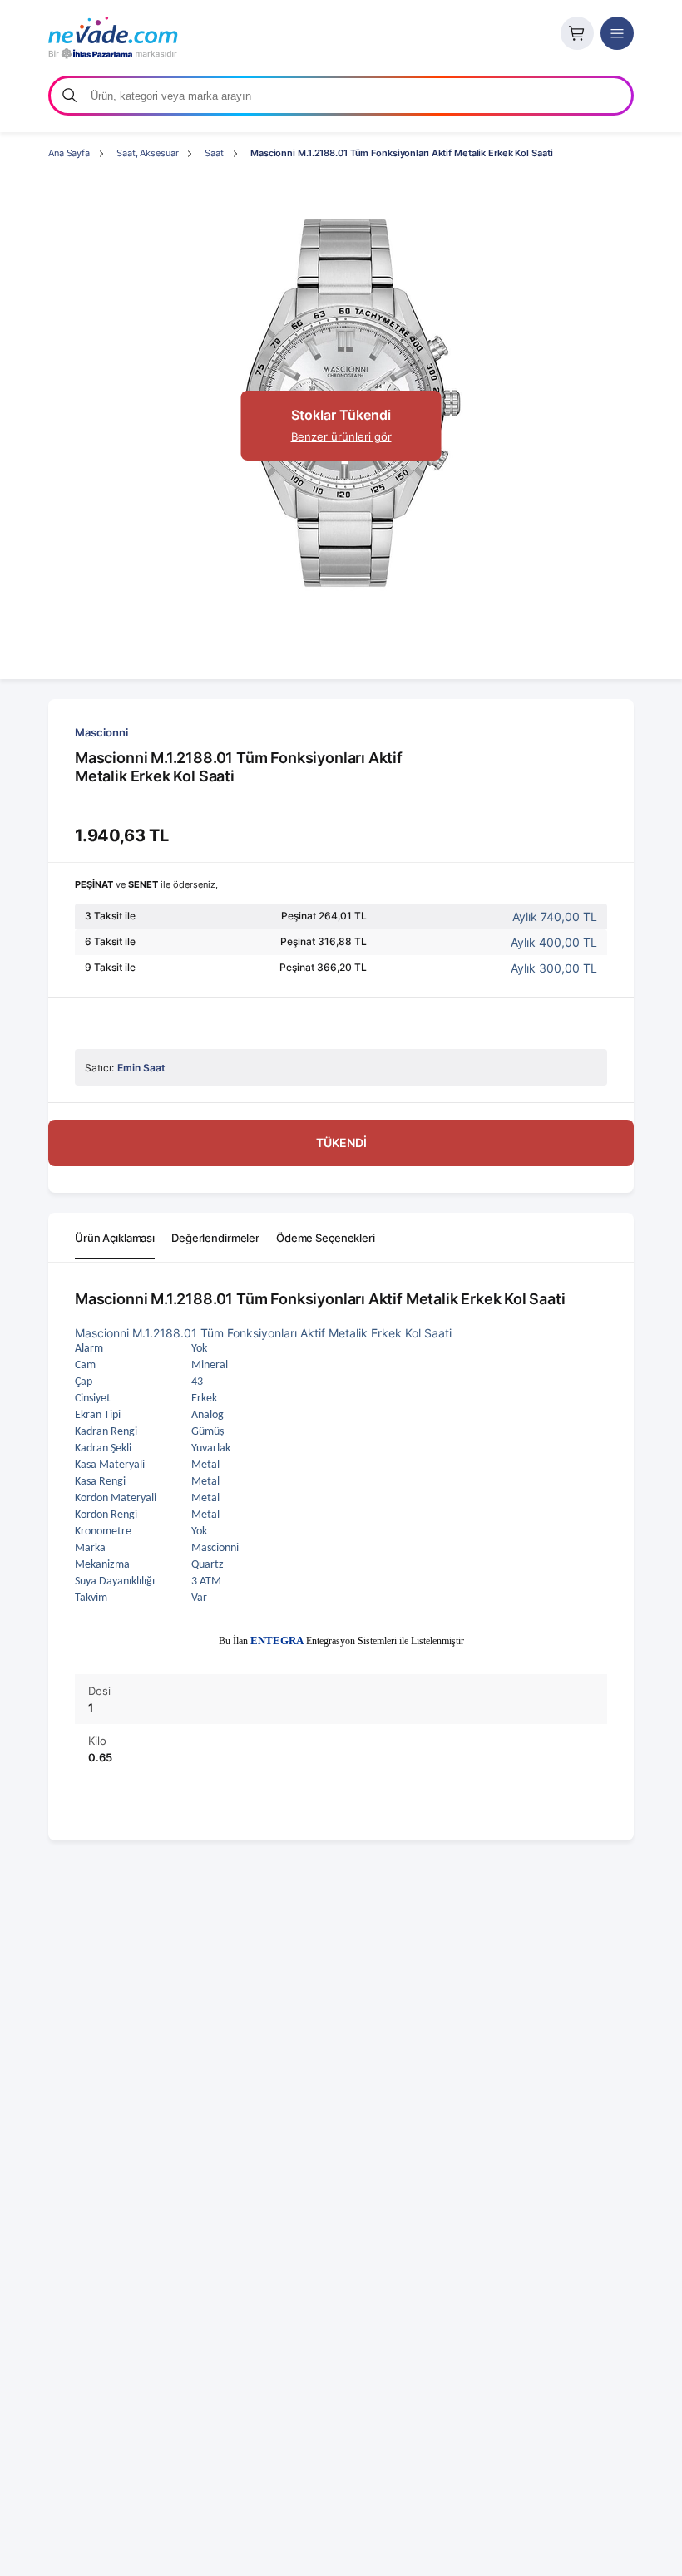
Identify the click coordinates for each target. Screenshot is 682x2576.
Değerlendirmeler (215, 1238)
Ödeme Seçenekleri (326, 1238)
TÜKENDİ (341, 1143)
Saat (214, 153)
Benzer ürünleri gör (341, 436)
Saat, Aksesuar (147, 153)
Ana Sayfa (69, 153)
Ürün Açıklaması (115, 1238)
